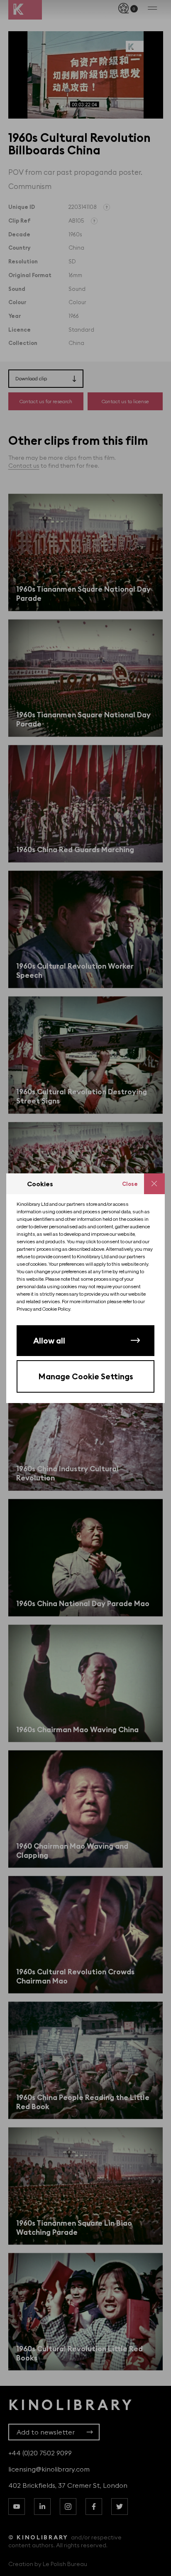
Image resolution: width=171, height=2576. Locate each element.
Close (130, 1184)
